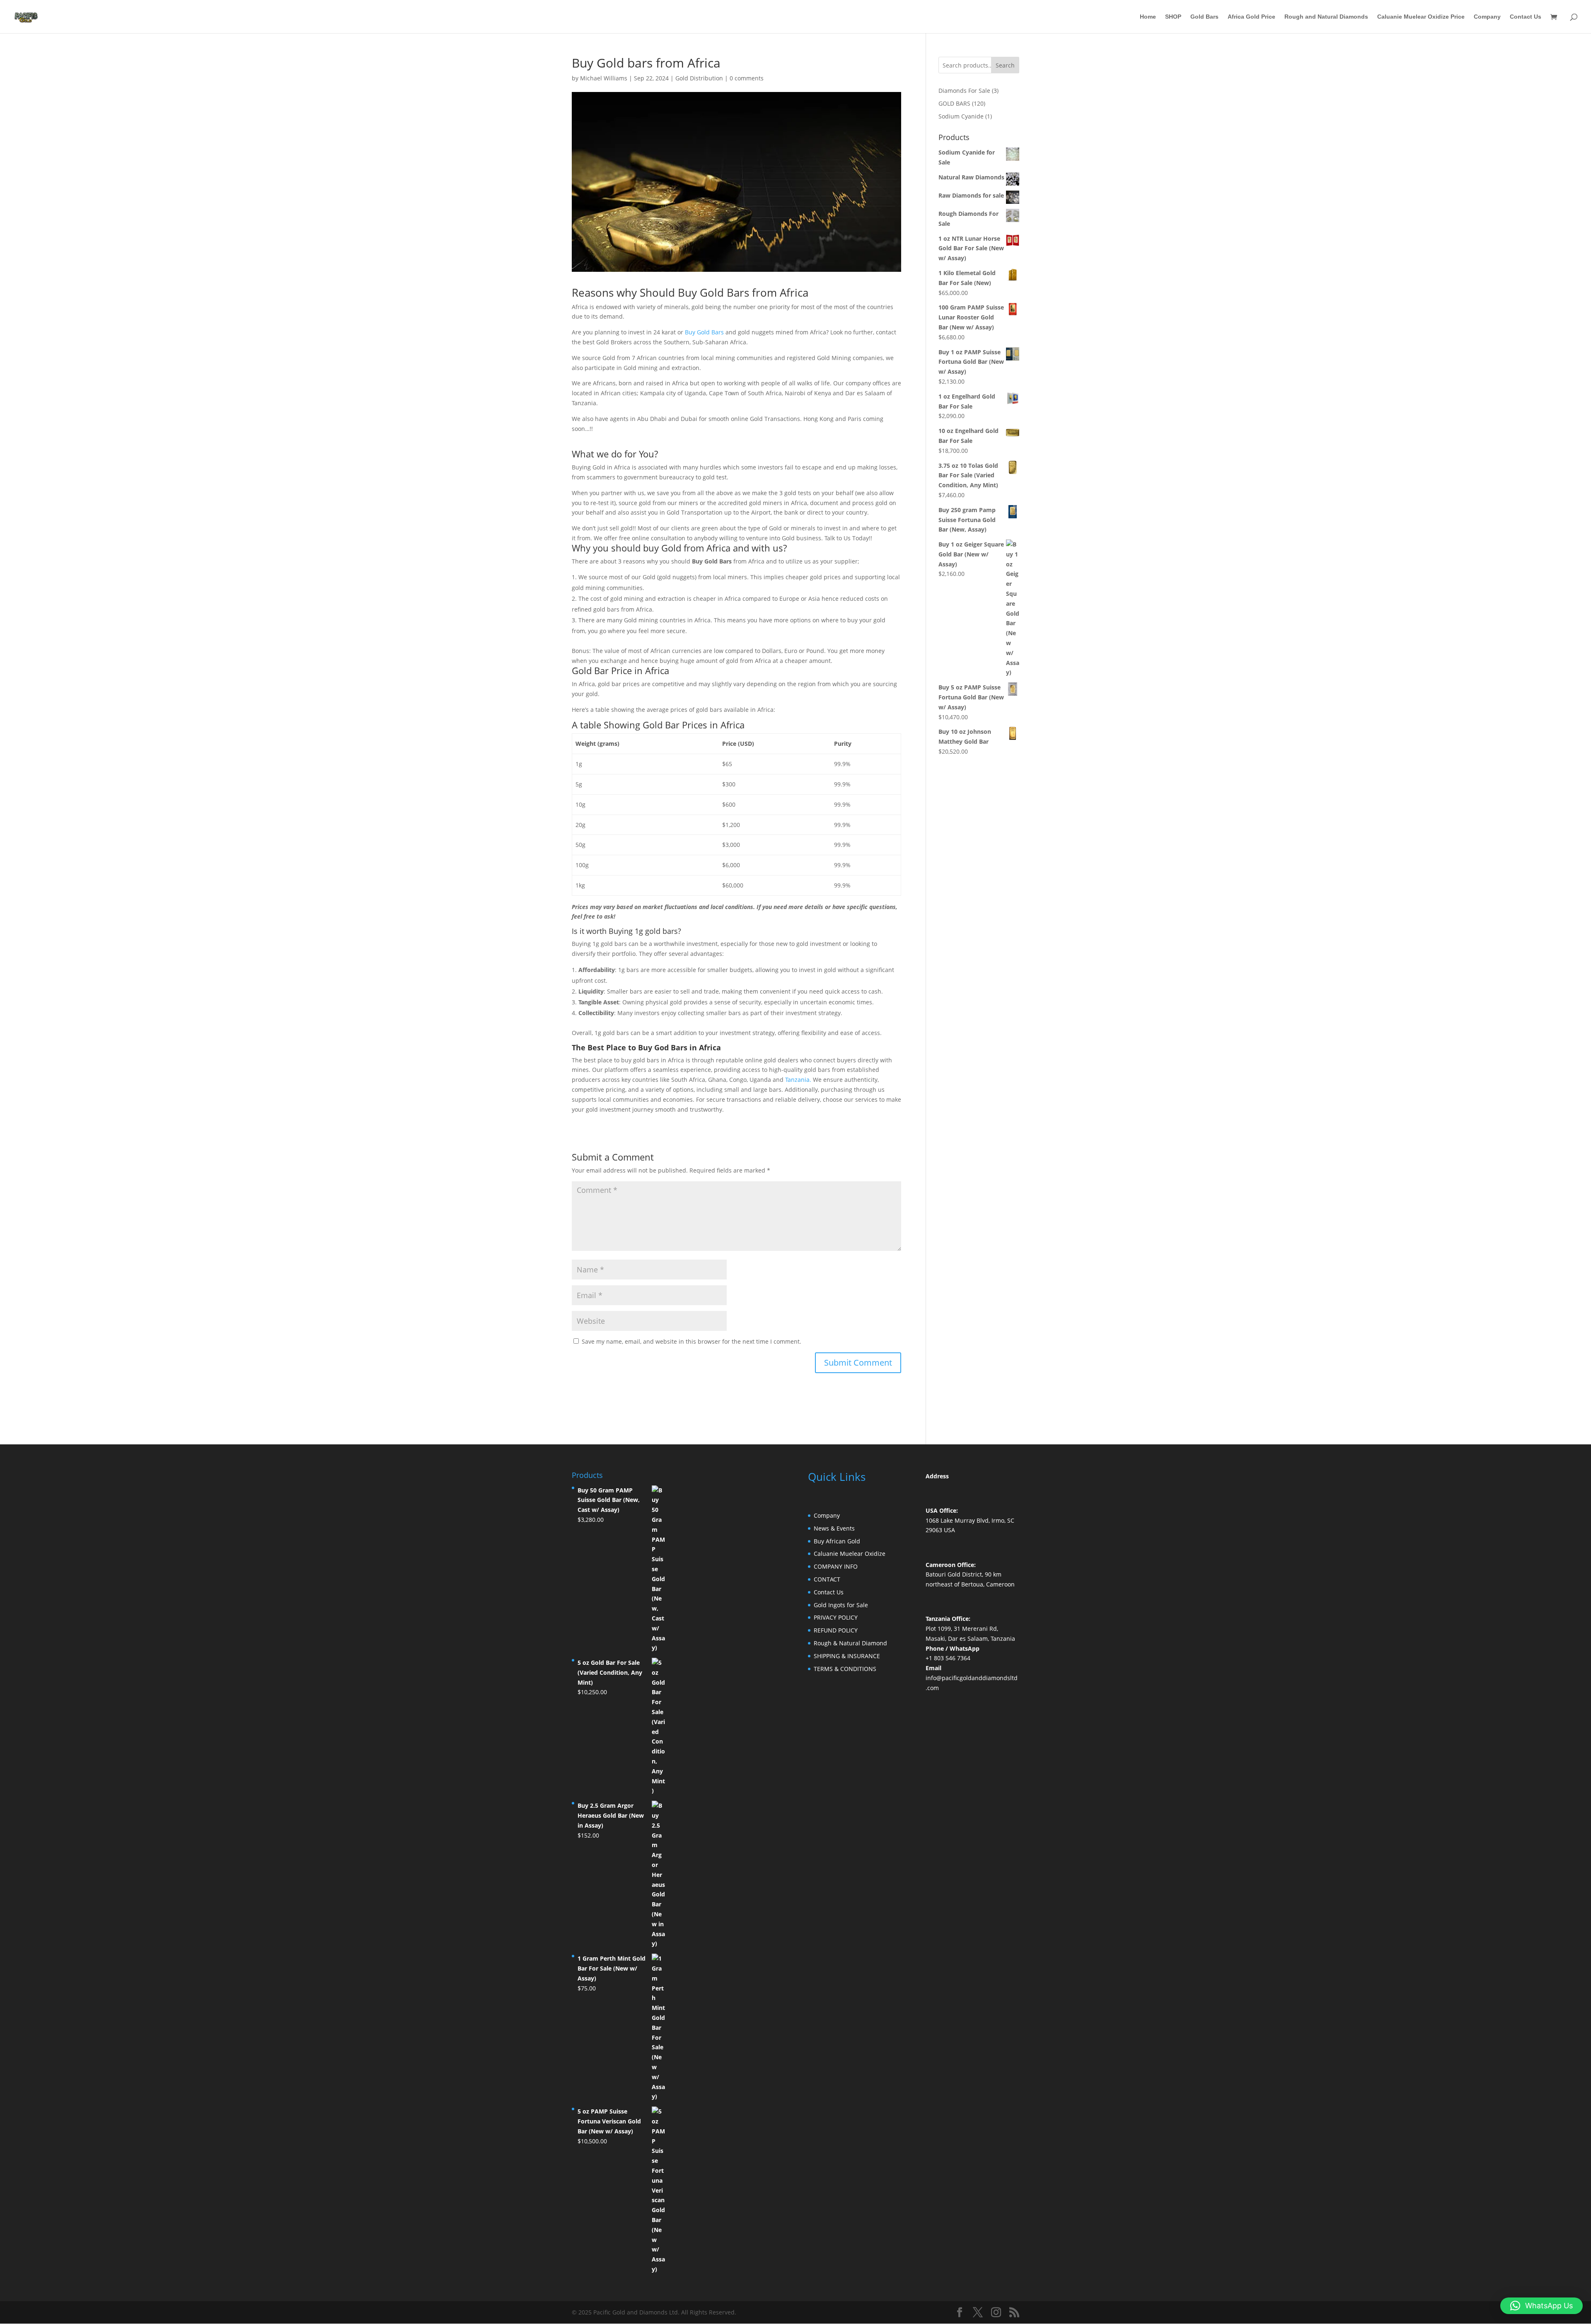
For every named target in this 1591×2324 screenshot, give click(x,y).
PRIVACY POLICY (836, 1617)
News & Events (834, 1528)
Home (1148, 17)
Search (1005, 65)
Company (1487, 17)
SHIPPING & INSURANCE (847, 1656)
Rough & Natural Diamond (850, 1643)
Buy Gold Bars (704, 332)
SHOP (1173, 17)
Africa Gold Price (1251, 17)
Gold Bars (1204, 17)
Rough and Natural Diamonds (1326, 17)
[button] (1541, 2306)
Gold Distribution (699, 78)
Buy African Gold (837, 1541)
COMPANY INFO (836, 1566)
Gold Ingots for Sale (841, 1605)
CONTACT (827, 1579)
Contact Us (1526, 17)
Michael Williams (604, 78)
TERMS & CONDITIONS (845, 1669)
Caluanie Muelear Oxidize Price (1421, 17)
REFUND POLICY (836, 1630)
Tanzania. (798, 1080)
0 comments (747, 78)
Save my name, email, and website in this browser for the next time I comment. (692, 1341)
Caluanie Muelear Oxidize (850, 1554)
